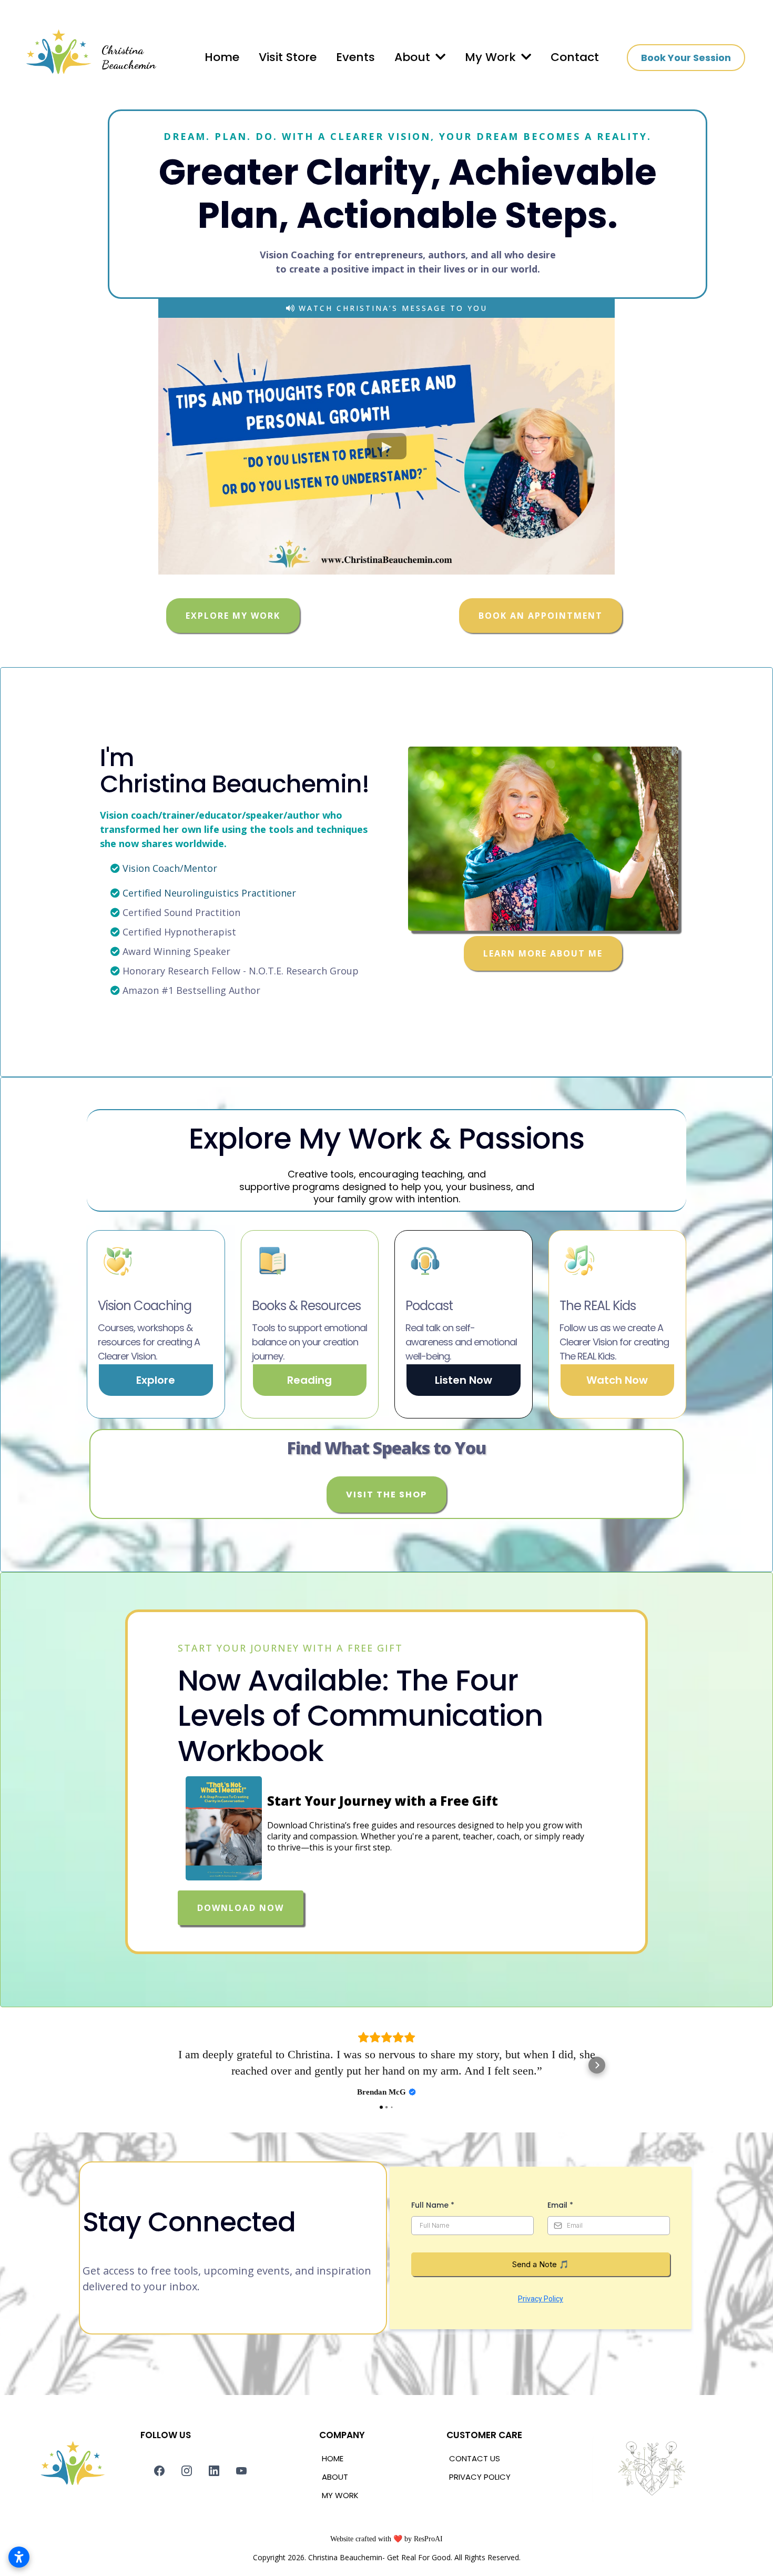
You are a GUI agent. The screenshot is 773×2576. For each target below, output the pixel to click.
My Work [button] (492, 57)
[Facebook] (159, 2536)
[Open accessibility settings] (19, 2557)
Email (560, 2270)
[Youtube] (241, 2536)
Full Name (433, 2270)
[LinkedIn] (214, 2536)
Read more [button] (387, 2136)
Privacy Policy (541, 2364)
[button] (439, 57)
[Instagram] (187, 2536)
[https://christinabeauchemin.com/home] (57, 57)
